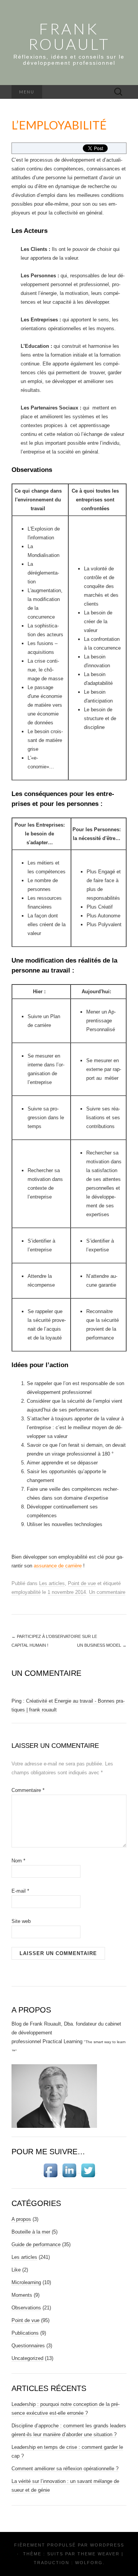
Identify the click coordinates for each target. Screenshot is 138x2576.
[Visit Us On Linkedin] (69, 2170)
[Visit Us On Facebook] (50, 2170)
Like (16, 2270)
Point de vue (82, 1583)
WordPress (107, 2545)
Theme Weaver (99, 2554)
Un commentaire (107, 1592)
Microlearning (26, 2282)
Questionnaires (28, 2346)
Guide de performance (36, 2244)
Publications (25, 2333)
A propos (21, 2219)
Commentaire (28, 1790)
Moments (22, 2295)
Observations (26, 2308)
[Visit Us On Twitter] (88, 2170)
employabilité (26, 1592)
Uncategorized (27, 2358)
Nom (18, 1861)
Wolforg (89, 2563)
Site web (21, 1921)
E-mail (20, 1891)
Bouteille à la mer (31, 2232)
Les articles (52, 1583)
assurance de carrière (58, 1566)
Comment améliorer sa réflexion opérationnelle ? (65, 2469)
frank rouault (69, 36)
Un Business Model (102, 1645)
